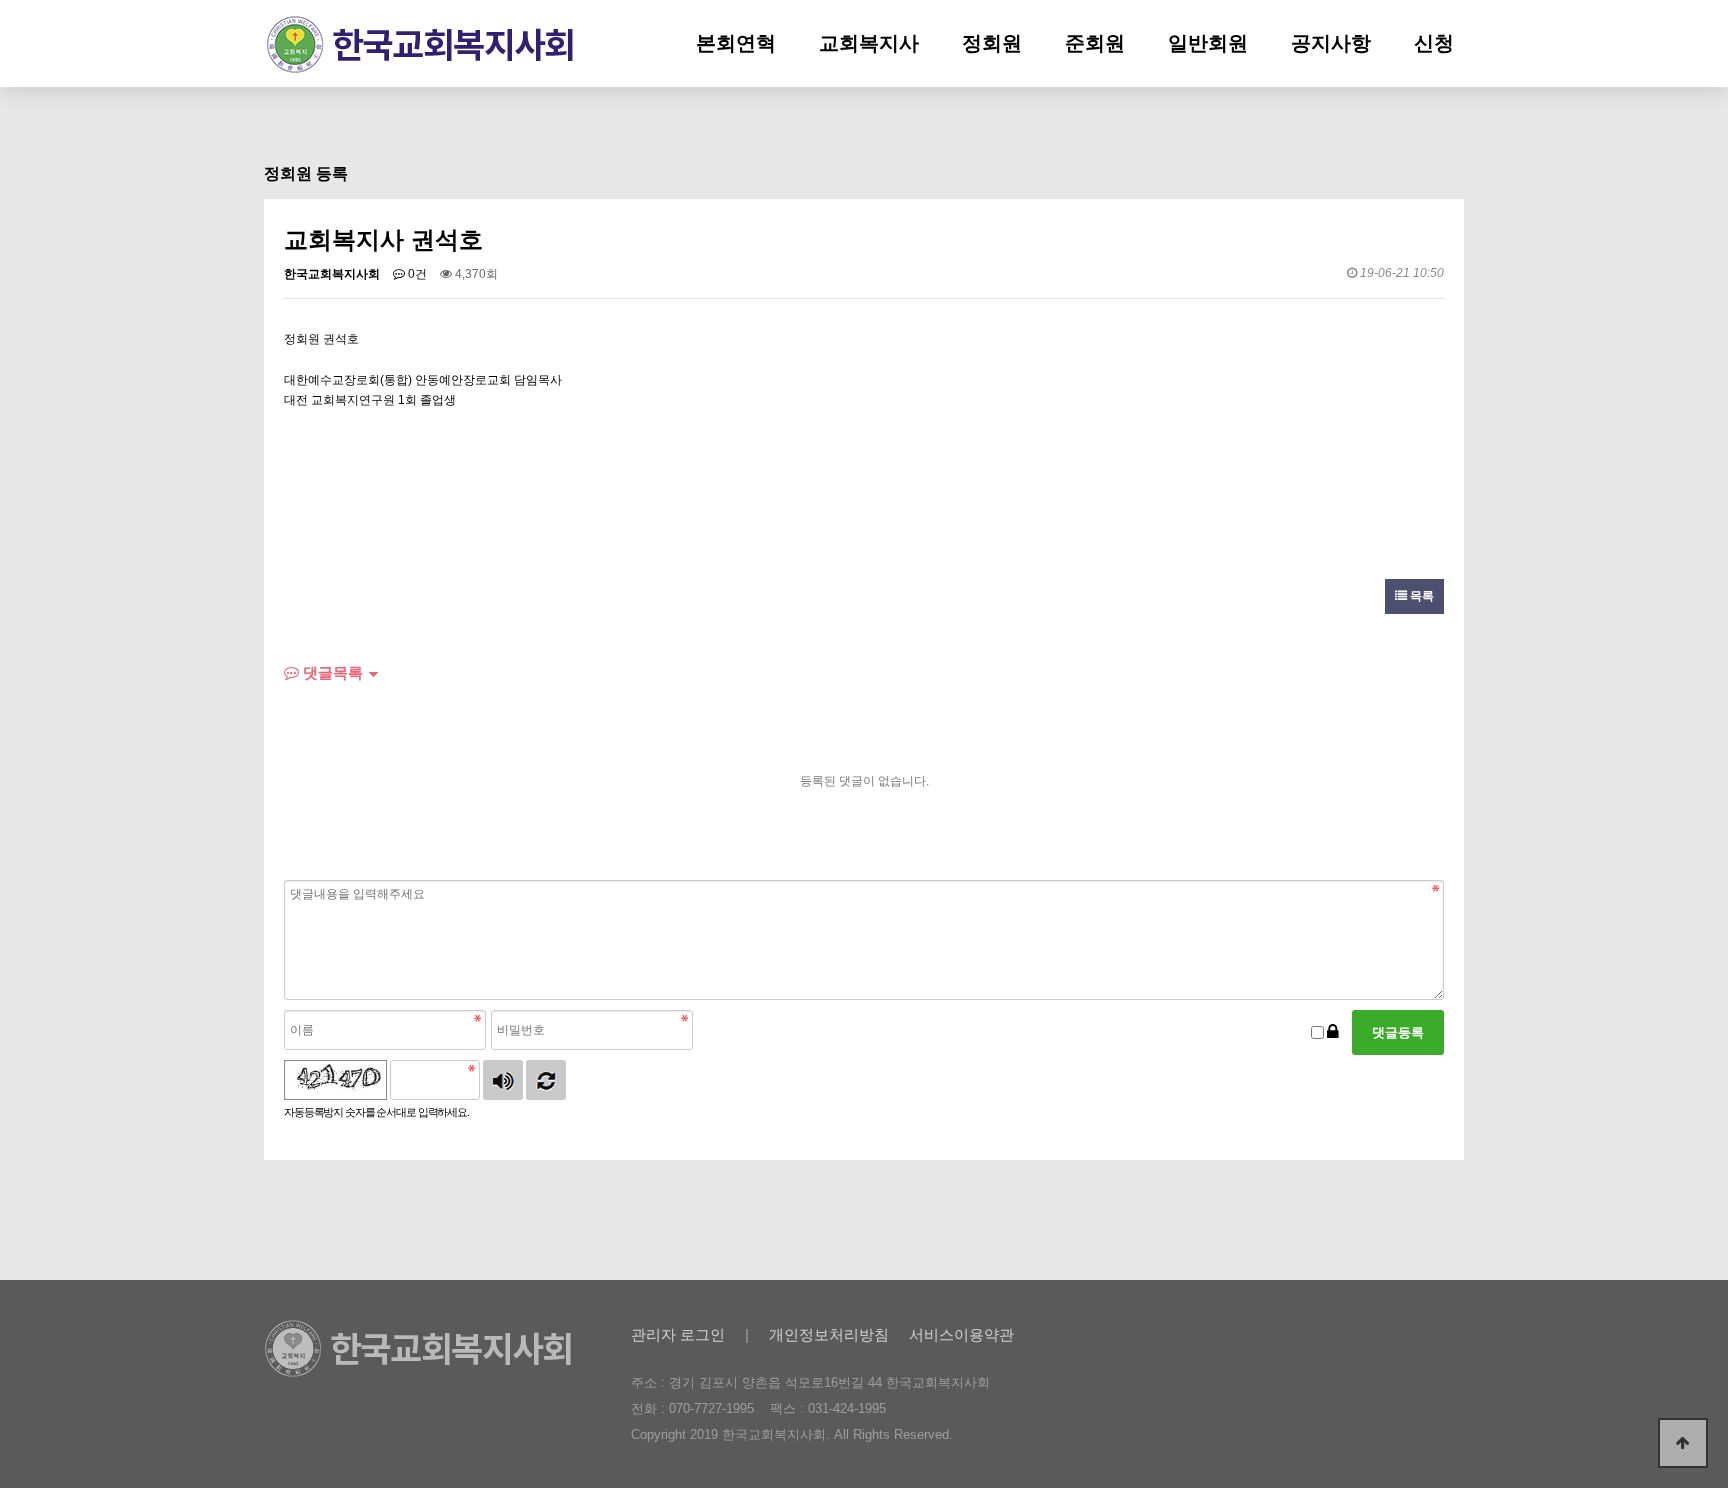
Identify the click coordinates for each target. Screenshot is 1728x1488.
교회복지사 (869, 43)
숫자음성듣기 (503, 1080)
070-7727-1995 (711, 1408)
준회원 (1095, 43)
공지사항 (1331, 43)
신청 (1434, 43)
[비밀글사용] (1333, 1032)
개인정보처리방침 (829, 1334)
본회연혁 (736, 43)
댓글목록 (331, 672)
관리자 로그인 (678, 1334)
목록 (1420, 596)
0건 (416, 274)
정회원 (992, 43)
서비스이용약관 (961, 1334)
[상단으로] (1683, 1443)
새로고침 (546, 1080)
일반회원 (1208, 43)
